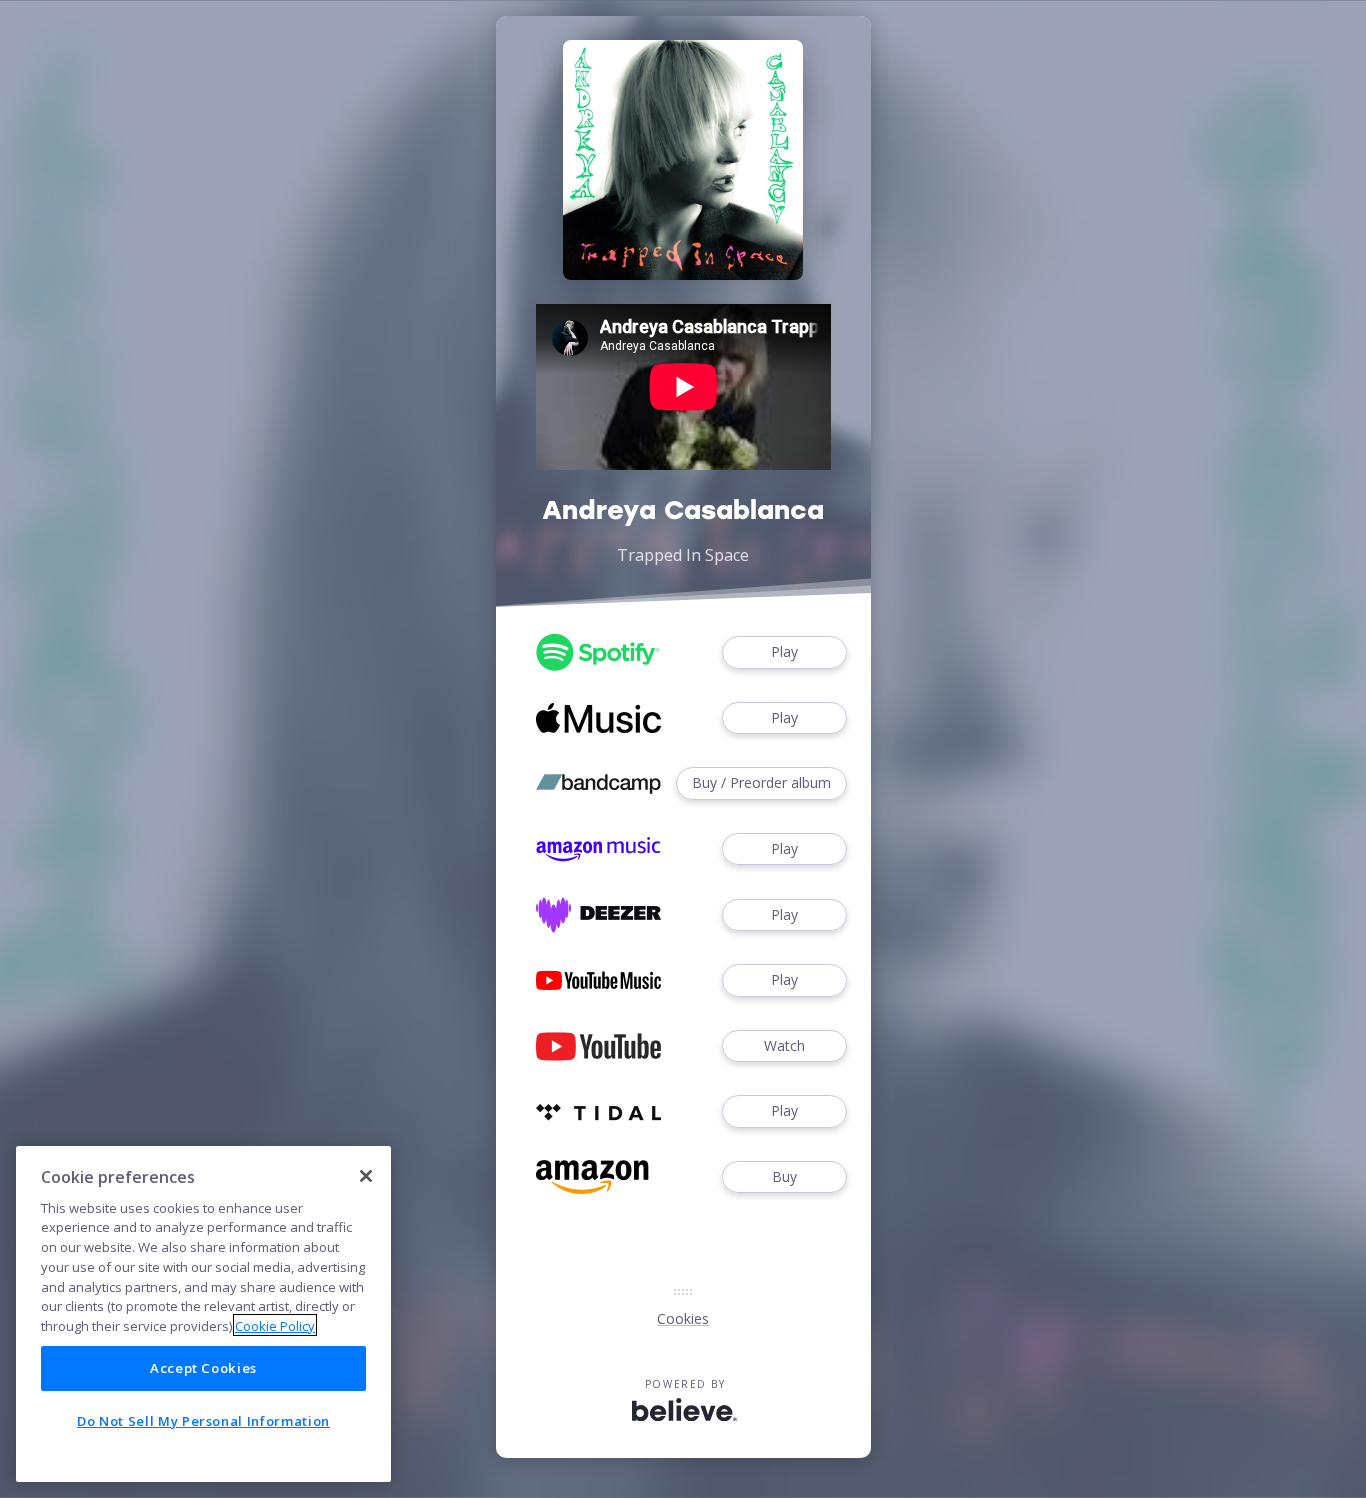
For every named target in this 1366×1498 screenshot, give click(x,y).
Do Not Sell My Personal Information (203, 1421)
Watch (784, 1045)
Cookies (683, 1318)
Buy (784, 1176)
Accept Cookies (203, 1368)
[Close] (366, 1176)
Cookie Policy (275, 1325)
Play (784, 651)
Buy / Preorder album (761, 782)
